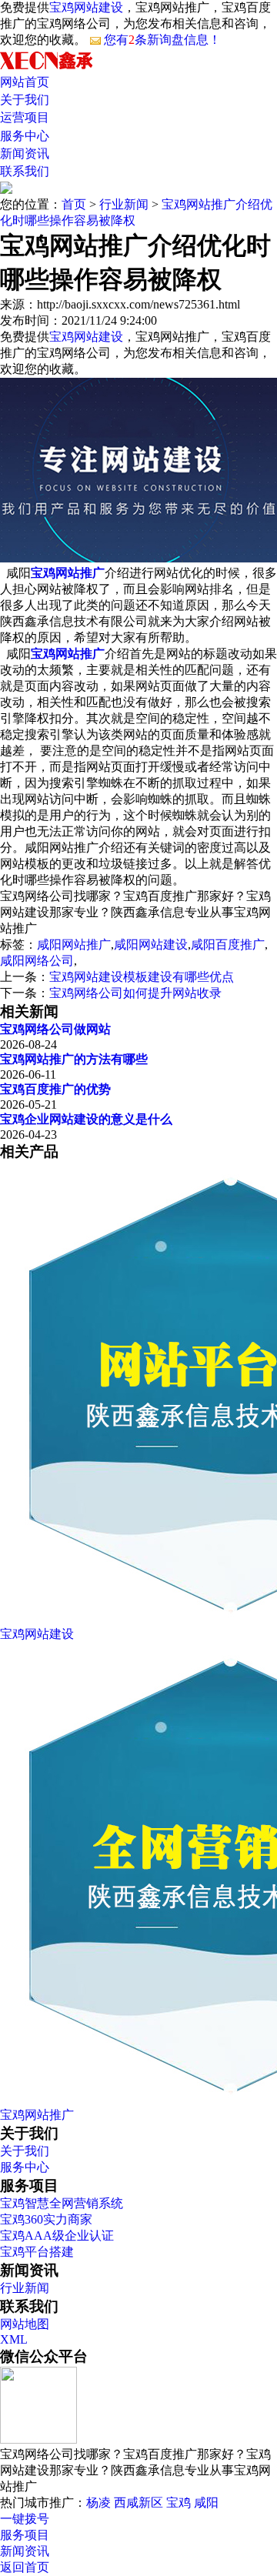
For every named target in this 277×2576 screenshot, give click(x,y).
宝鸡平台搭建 (37, 2252)
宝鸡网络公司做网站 (55, 1029)
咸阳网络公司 (37, 961)
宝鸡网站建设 (86, 7)
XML (14, 2339)
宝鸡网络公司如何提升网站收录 (135, 993)
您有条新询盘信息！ (162, 40)
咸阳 (206, 2503)
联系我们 (25, 171)
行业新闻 (124, 204)
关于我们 (25, 100)
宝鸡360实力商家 (46, 2219)
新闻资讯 (25, 153)
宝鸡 (179, 2503)
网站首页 (25, 82)
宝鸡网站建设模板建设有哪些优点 (142, 977)
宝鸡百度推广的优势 (55, 1089)
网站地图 (25, 2324)
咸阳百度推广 (228, 944)
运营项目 (25, 117)
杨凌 (98, 2503)
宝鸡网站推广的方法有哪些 (74, 1059)
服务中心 (25, 136)
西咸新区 (138, 2503)
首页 (74, 204)
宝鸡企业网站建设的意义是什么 (86, 1119)
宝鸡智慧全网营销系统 (62, 2203)
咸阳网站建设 (151, 944)
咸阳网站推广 (74, 944)
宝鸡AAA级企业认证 (57, 2236)
